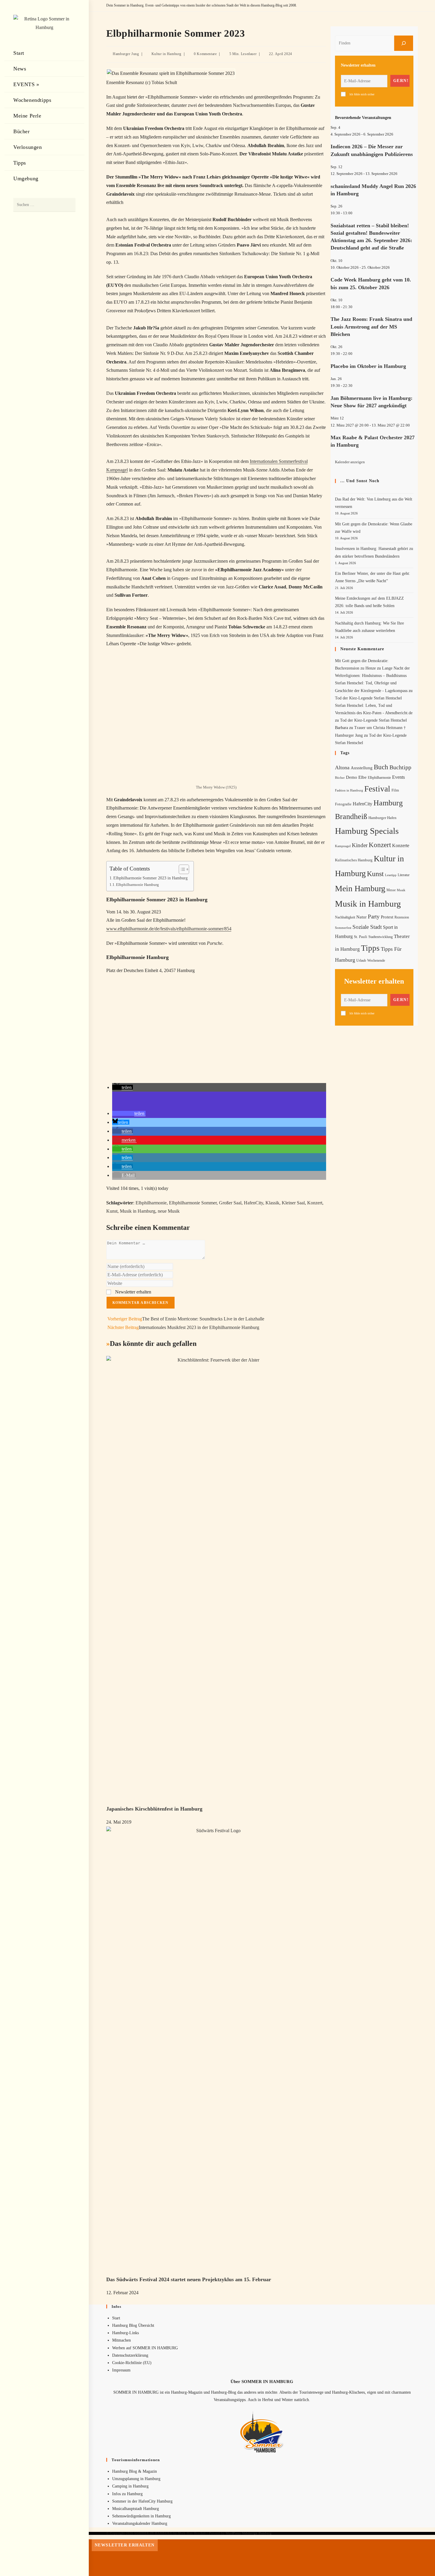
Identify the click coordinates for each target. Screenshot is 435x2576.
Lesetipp (391, 875)
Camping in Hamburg (130, 2486)
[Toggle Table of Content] (181, 869)
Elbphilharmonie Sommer (193, 1203)
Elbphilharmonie (151, 1203)
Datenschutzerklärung (130, 2355)
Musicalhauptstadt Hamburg (136, 2509)
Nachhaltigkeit (345, 917)
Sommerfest (343, 928)
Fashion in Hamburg (349, 790)
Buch (381, 767)
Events (398, 777)
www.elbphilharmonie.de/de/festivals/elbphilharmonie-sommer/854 (169, 929)
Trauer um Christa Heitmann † (380, 728)
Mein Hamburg (360, 888)
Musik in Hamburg (138, 1211)
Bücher (340, 778)
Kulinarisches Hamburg (354, 860)
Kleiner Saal (293, 1203)
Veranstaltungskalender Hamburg (140, 2523)
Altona (342, 768)
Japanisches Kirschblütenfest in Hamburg (154, 1809)
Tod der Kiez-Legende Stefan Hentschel (368, 698)
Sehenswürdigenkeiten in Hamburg (141, 2516)
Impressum (121, 2370)
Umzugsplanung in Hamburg (136, 2479)
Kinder (360, 845)
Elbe (362, 777)
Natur (361, 917)
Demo (352, 777)
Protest (387, 917)
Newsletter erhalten (133, 1292)
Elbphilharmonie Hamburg (137, 885)
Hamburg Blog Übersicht (133, 2325)
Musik (401, 890)
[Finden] (404, 43)
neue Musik (169, 1211)
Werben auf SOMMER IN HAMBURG (145, 2348)
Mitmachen (121, 2340)
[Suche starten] (68, 205)
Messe (391, 890)
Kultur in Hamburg (166, 54)
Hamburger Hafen (382, 818)
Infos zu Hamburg (127, 2494)
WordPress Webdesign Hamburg (249, 2533)
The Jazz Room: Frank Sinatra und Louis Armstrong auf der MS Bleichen (371, 326)
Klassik (272, 1203)
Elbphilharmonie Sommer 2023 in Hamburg (150, 878)
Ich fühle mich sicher (362, 94)
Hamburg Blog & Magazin (134, 2471)
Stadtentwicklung (381, 937)
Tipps (370, 948)
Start (116, 2318)
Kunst (112, 1211)
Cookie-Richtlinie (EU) (132, 2363)
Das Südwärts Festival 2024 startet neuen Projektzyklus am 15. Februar (189, 2279)
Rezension (402, 917)
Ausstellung (362, 768)
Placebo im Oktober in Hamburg (368, 366)
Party (374, 917)
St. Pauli (361, 937)
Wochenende (376, 961)
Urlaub (361, 960)
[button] (123, 1087)
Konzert (315, 1203)
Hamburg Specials (367, 831)
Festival (377, 789)
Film (395, 790)
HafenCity (253, 1203)
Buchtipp (400, 767)
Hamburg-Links (125, 2333)
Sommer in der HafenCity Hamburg (142, 2501)
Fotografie (343, 804)
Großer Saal (230, 1203)
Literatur (404, 875)
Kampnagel (343, 846)
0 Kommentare (205, 54)
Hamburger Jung (126, 54)
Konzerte (401, 845)
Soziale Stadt (367, 927)
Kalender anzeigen (350, 462)
